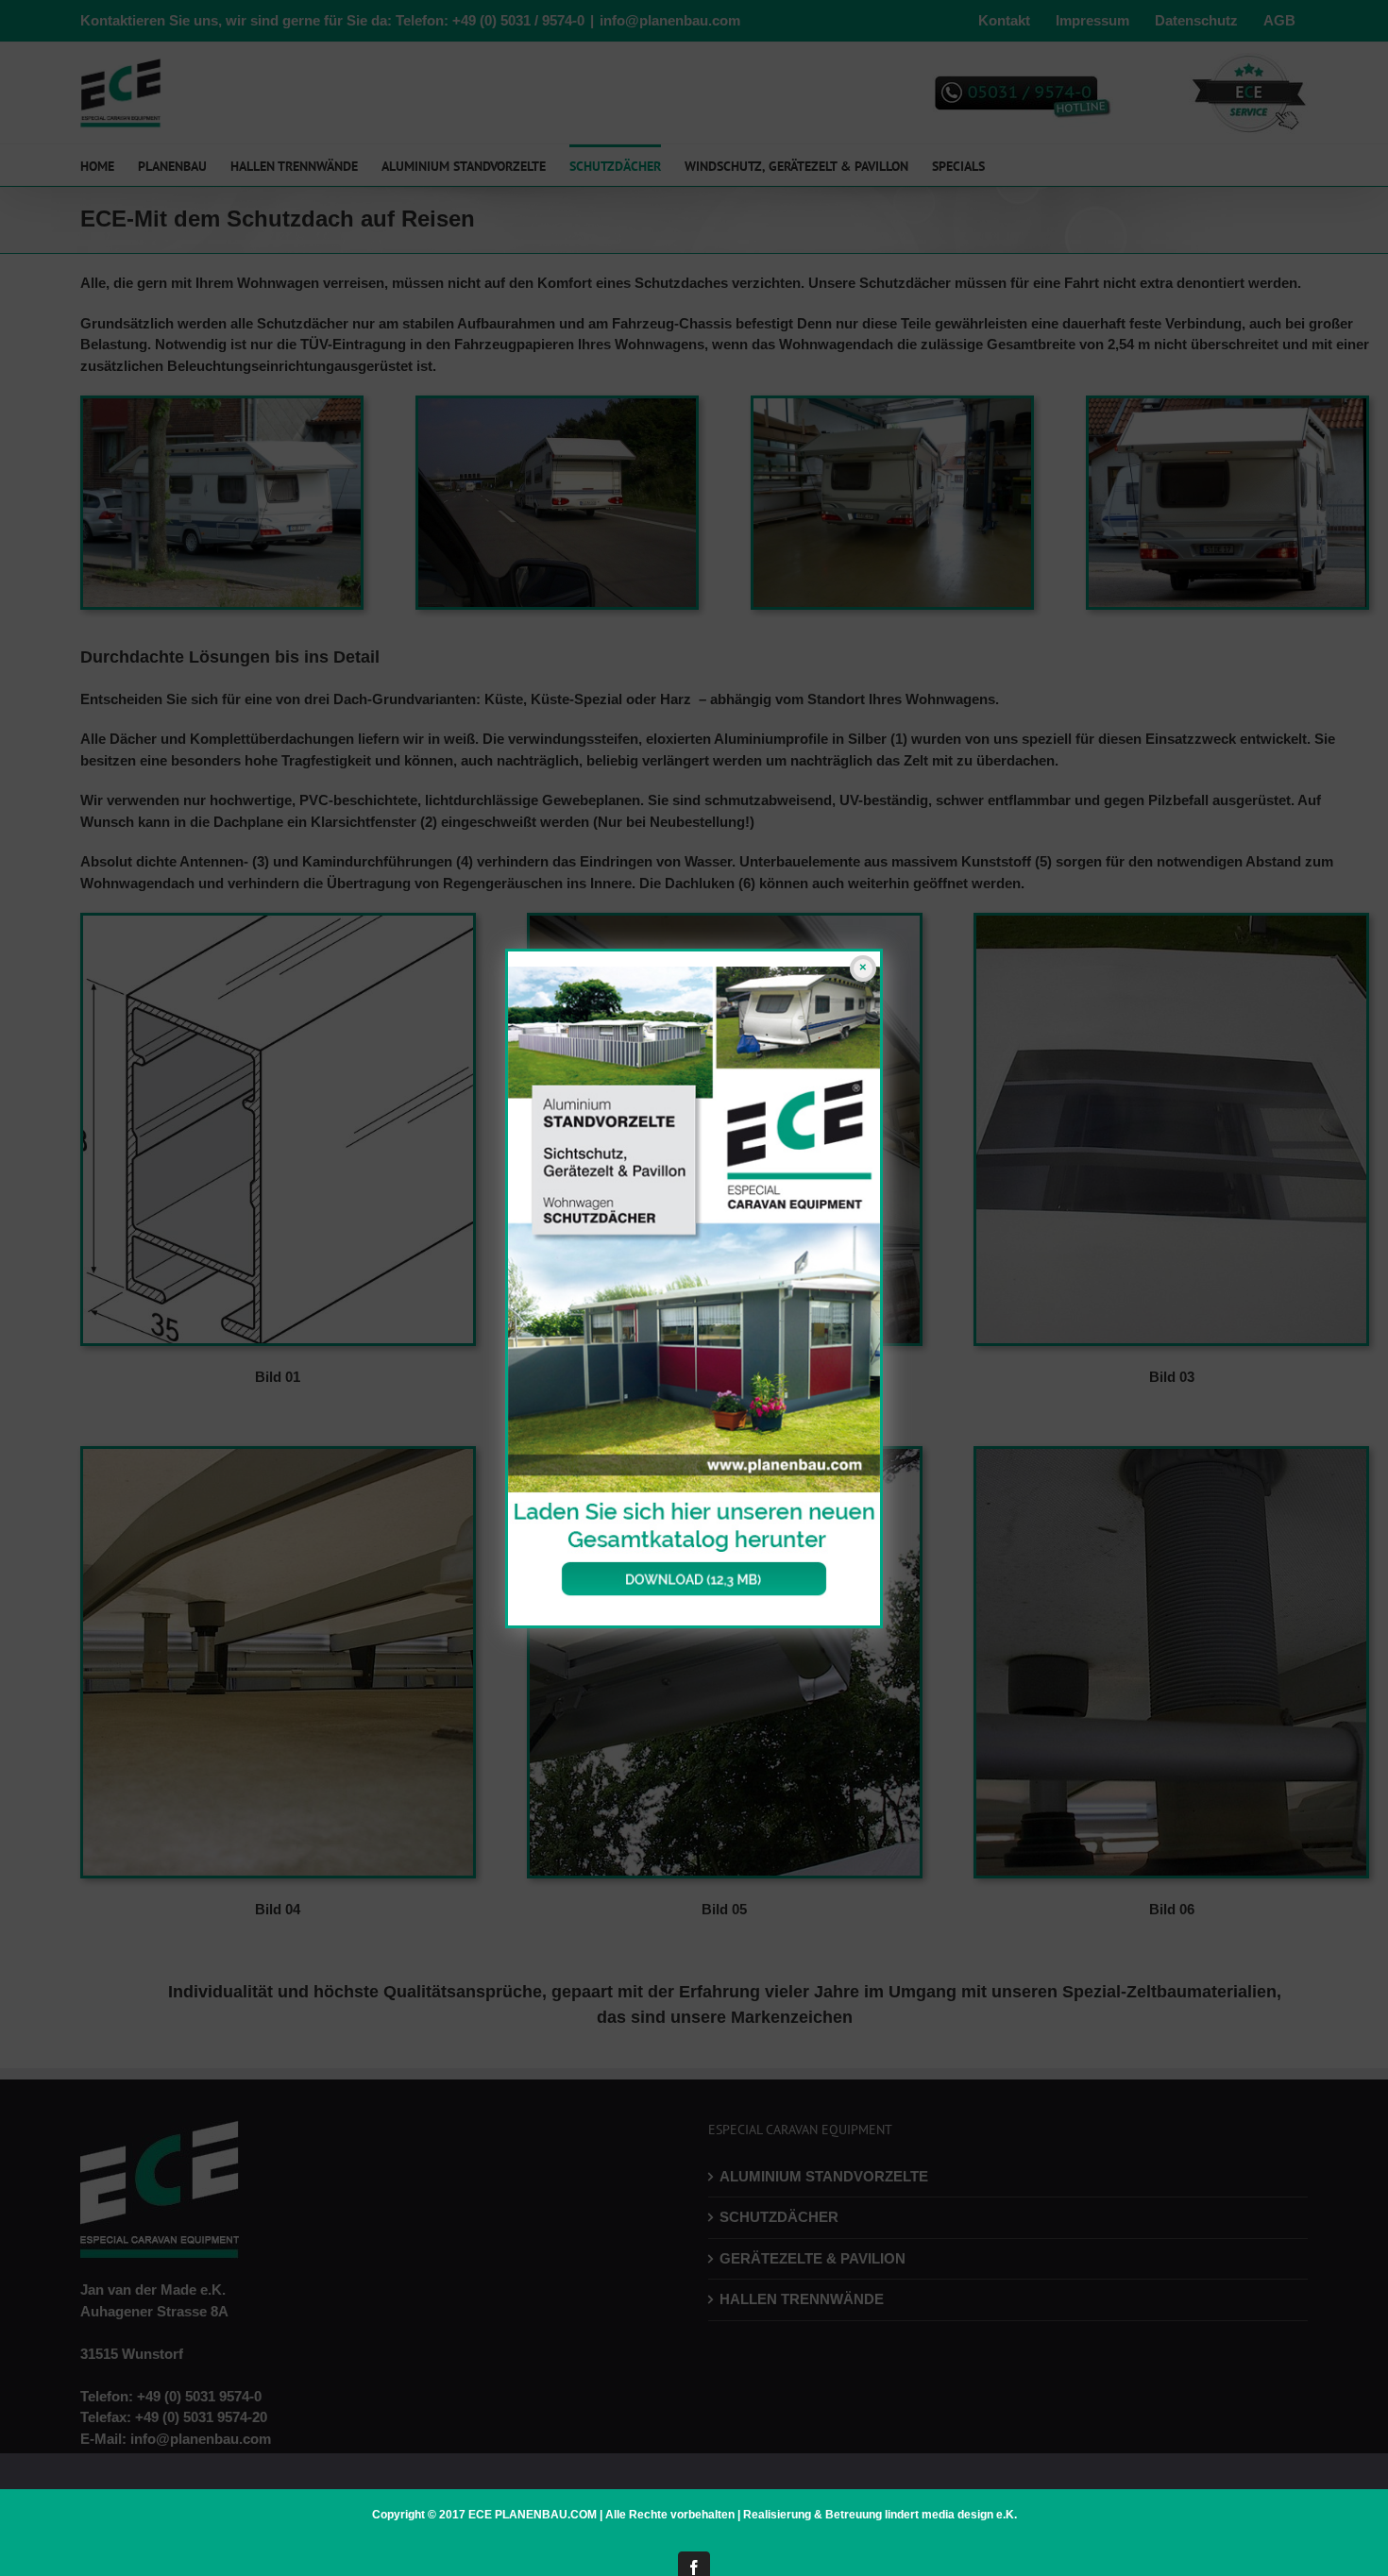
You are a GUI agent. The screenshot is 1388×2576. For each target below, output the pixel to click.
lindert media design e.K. (951, 2515)
